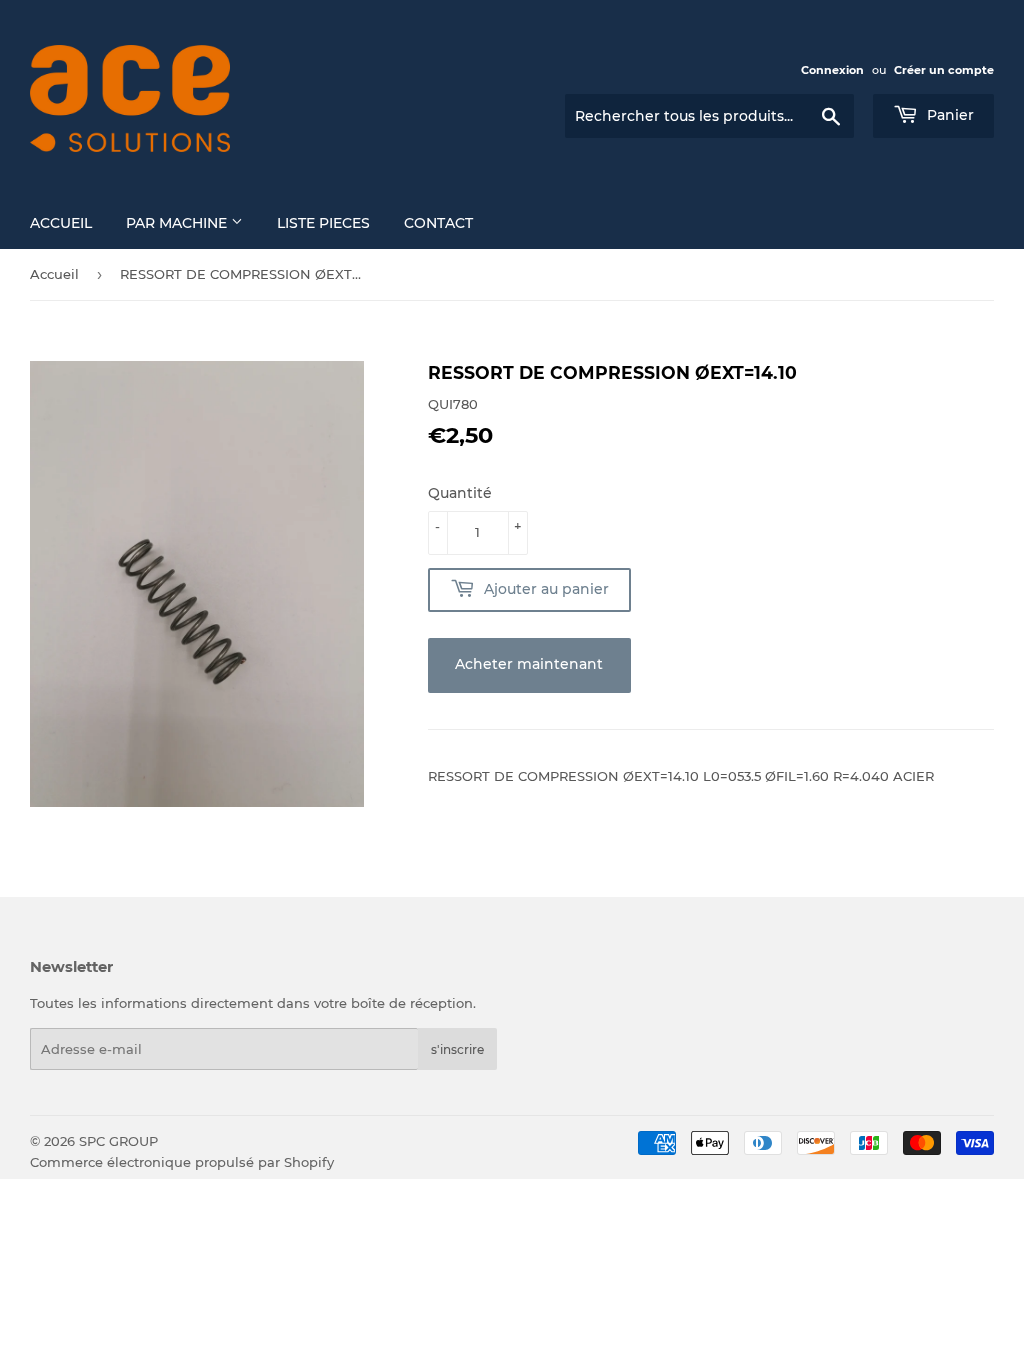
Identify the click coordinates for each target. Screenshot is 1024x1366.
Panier (948, 115)
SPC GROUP (118, 1141)
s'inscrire (457, 1049)
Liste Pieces (323, 223)
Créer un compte (944, 70)
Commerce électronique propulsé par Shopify (182, 1162)
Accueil (61, 223)
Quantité (460, 493)
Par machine (178, 223)
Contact (438, 223)
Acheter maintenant (529, 664)
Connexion (832, 70)
